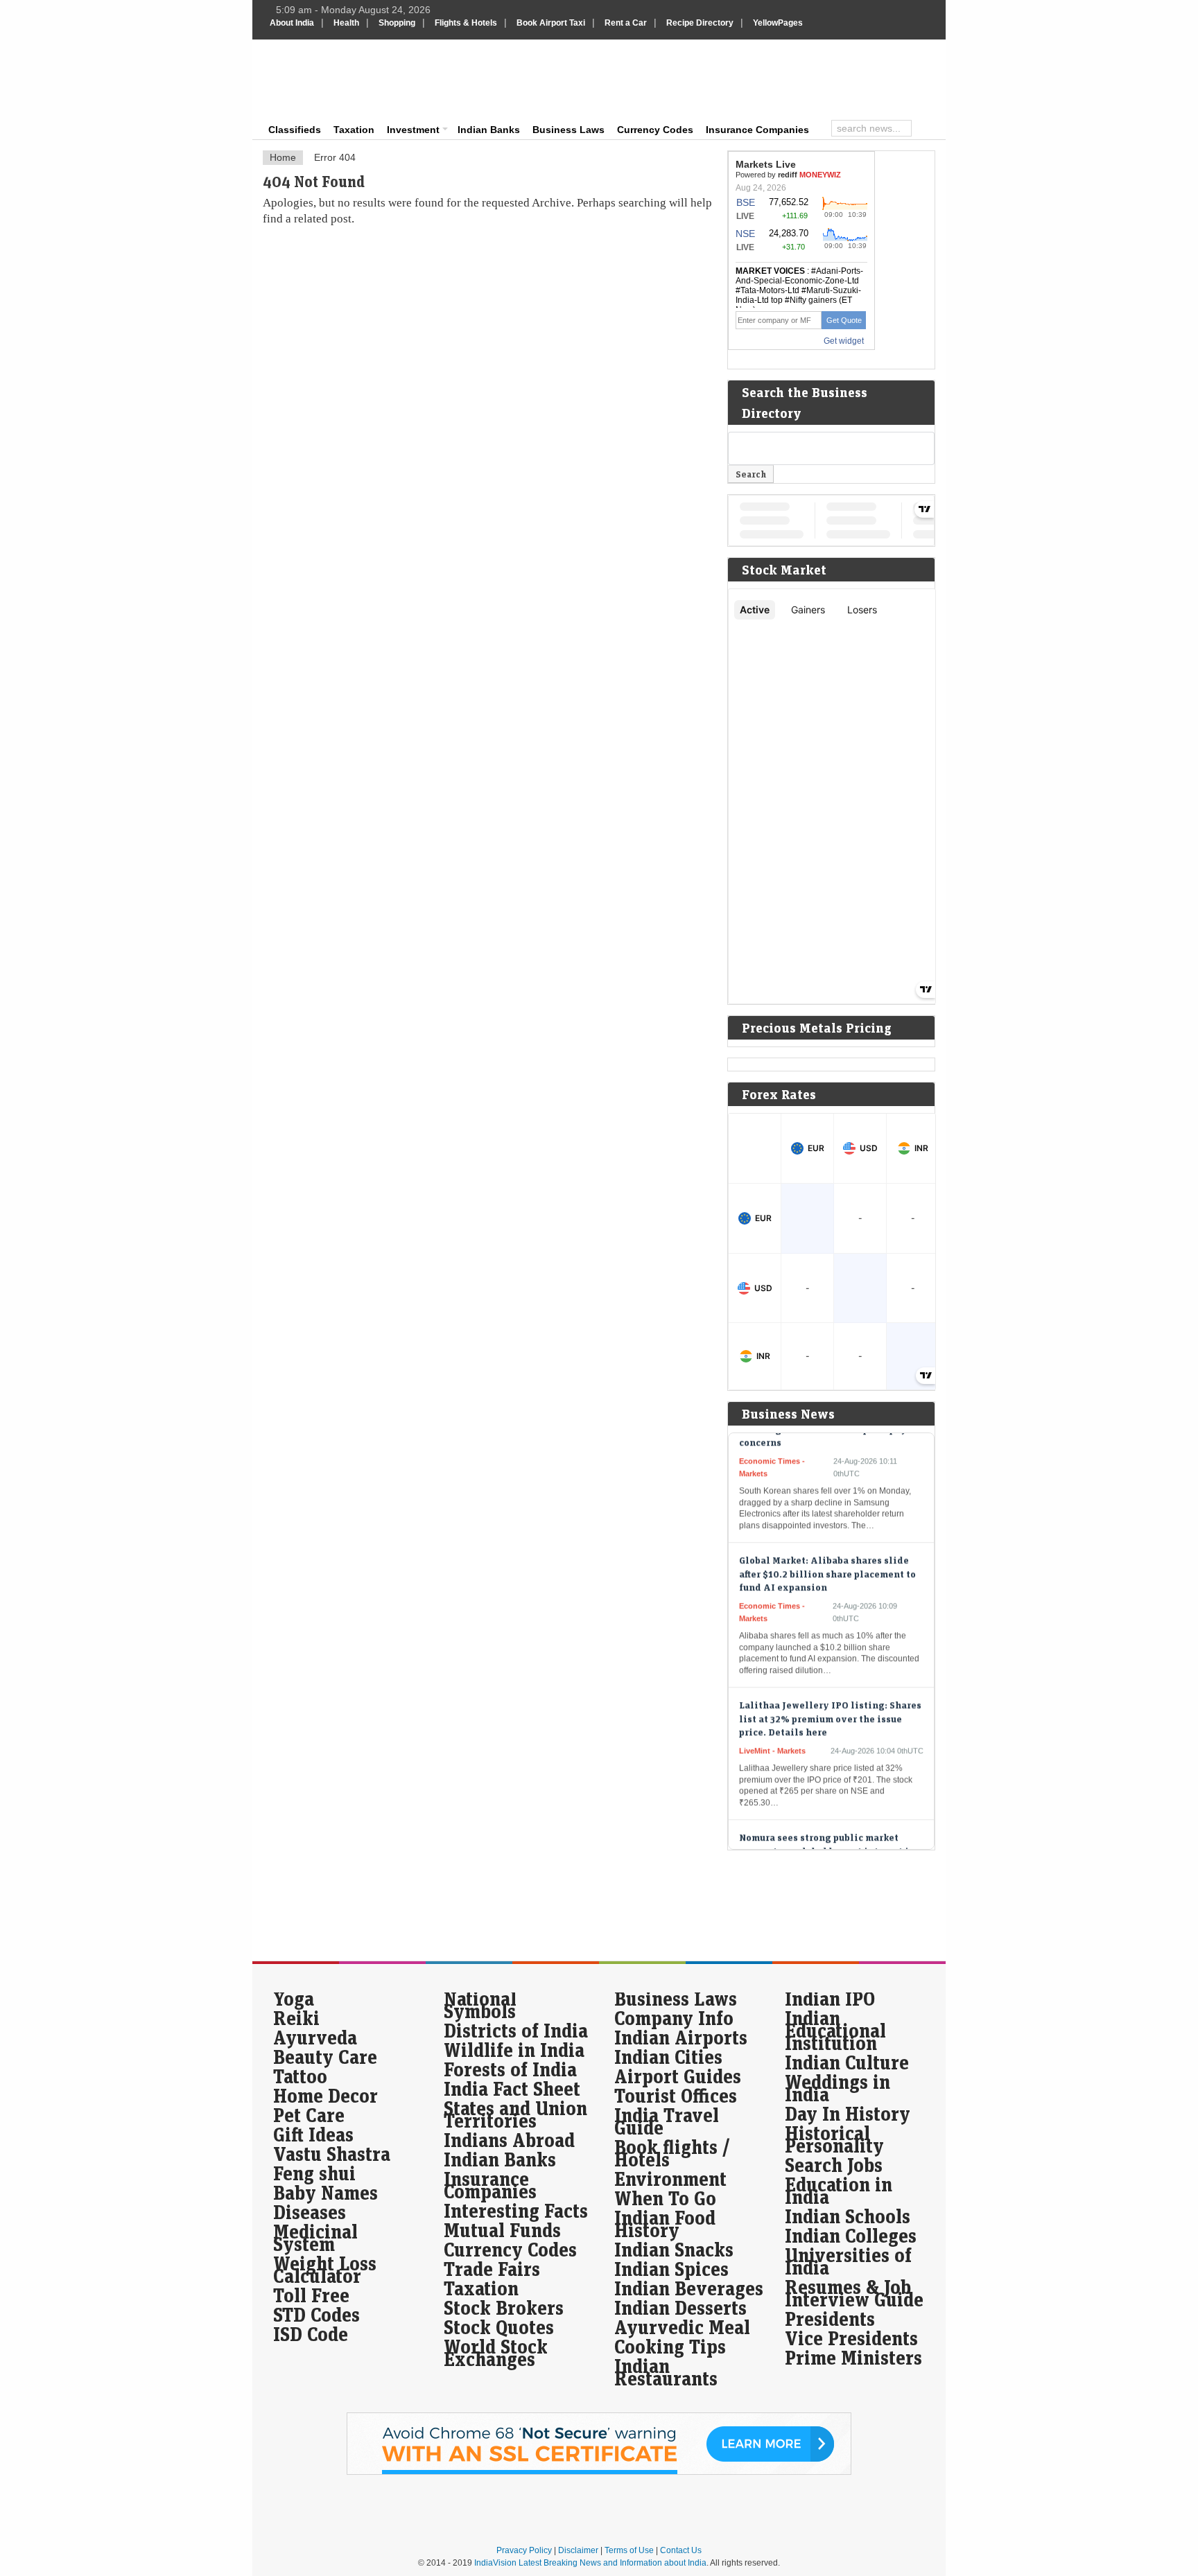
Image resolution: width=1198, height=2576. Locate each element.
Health (346, 23)
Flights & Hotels (466, 23)
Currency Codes (655, 130)
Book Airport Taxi (551, 23)
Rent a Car (626, 23)
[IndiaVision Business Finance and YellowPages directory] (338, 80)
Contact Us (681, 2550)
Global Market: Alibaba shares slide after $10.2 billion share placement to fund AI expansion (827, 1542)
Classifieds (295, 130)
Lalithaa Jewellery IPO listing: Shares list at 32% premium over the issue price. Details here (830, 1687)
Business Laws (568, 130)
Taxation (354, 130)
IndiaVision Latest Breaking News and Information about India (590, 2563)
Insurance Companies (757, 130)
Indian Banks (489, 130)
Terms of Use (629, 2550)
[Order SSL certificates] (599, 2472)
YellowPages (778, 23)
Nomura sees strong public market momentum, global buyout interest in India (827, 1819)
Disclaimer (578, 2550)
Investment (413, 130)
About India (292, 23)
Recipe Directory (700, 23)
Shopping (397, 23)
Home (283, 157)
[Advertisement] (693, 78)
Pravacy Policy (524, 2550)
